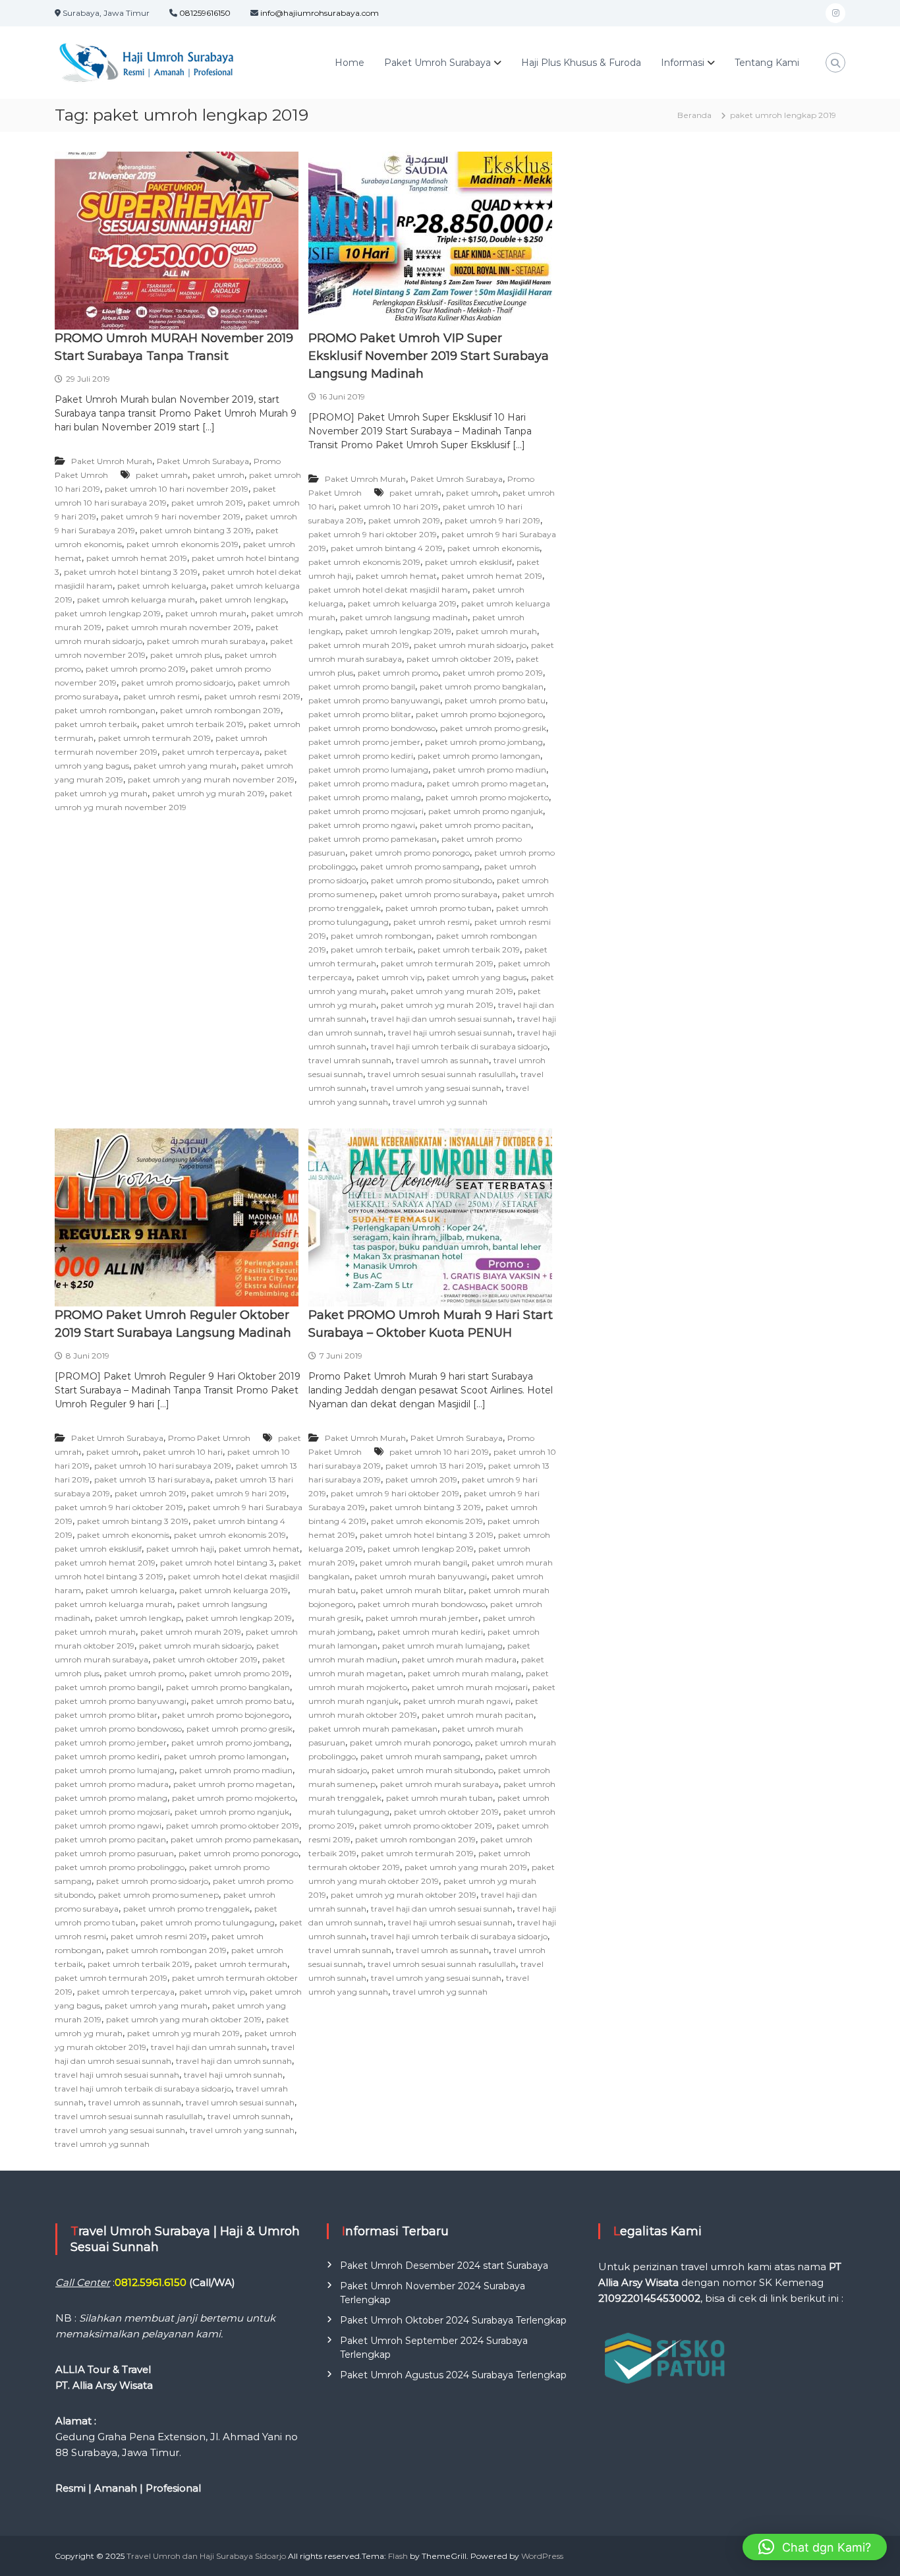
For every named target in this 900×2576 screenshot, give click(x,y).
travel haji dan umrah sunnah (209, 2047)
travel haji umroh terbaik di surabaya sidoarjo (459, 1046)
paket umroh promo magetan (487, 783)
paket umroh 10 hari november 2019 (177, 489)
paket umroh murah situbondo (433, 1770)
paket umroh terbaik (96, 724)
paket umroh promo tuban (438, 908)
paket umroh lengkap (243, 600)
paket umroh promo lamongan (479, 756)
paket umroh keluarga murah (136, 600)
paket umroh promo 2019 (136, 669)
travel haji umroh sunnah (233, 2075)
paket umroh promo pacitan (475, 825)
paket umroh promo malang (365, 797)
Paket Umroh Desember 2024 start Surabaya (444, 2266)
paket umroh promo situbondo (432, 880)
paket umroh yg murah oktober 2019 (404, 1895)
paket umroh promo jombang (484, 742)
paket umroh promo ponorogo (410, 853)
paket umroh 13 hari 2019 (435, 1466)
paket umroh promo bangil (362, 687)
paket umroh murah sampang (420, 1756)
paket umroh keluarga (162, 586)
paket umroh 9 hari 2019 (492, 520)
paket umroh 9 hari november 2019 (171, 516)
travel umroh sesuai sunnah (240, 2102)
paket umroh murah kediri (430, 1632)
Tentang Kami (767, 63)
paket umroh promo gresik (493, 728)
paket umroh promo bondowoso (372, 728)
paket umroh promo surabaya (438, 894)
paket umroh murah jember (422, 1618)
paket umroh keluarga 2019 (402, 603)
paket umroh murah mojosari (470, 1687)
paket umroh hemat (396, 576)
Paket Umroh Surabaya (437, 63)
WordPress (542, 2556)
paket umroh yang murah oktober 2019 (184, 2019)
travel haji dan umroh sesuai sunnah (442, 1019)
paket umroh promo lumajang (368, 770)
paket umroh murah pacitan (478, 1715)
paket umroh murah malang (464, 1673)
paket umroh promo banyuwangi (374, 700)
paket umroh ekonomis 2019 (183, 544)
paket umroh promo (398, 673)
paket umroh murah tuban (439, 1798)
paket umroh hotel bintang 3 (217, 1563)
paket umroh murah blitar (412, 1590)
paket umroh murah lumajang (442, 1646)
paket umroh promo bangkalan (482, 687)
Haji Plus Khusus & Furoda (581, 63)
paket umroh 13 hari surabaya (152, 1479)
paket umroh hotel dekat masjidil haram (388, 590)
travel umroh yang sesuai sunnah (436, 1088)
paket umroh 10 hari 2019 (388, 507)
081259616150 (205, 13)
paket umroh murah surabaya (206, 641)
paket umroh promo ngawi (362, 825)
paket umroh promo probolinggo (120, 1867)
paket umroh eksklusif (468, 562)
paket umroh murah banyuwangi (421, 1576)
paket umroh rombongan (105, 710)
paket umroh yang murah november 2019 (211, 779)
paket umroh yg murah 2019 (209, 793)
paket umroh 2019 (207, 503)
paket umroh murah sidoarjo (470, 645)
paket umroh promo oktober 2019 (233, 1826)
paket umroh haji (180, 1549)
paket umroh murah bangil (413, 1563)
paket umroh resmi (161, 696)
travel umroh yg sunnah (440, 1102)
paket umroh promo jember (364, 742)
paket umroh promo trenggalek (186, 1909)
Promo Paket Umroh (209, 1438)
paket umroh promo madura (365, 783)
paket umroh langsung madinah (404, 617)
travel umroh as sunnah (442, 1060)
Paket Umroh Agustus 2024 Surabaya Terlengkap (453, 2375)
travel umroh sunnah (249, 2116)
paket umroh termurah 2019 (155, 738)
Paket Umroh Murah (112, 461)
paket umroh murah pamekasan (373, 1729)
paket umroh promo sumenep (158, 1895)
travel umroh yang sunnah (242, 2130)
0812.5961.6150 (151, 2282)
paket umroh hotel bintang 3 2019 (131, 572)
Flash (398, 2556)
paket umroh (218, 475)
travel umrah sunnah (350, 1060)
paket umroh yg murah (101, 793)
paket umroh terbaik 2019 (193, 724)
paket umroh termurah (241, 1964)
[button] (815, 2547)
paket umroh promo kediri (361, 756)
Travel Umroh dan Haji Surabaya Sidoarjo (206, 2556)
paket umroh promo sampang (420, 866)
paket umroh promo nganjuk (486, 811)
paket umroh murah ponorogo (410, 1742)
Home (350, 63)
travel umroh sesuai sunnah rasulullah (442, 1074)
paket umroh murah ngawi (457, 1701)
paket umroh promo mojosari (366, 811)
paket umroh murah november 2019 (179, 627)
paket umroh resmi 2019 (252, 696)
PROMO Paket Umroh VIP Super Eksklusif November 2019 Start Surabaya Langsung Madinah (429, 356)
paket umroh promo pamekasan (373, 839)
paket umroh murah (206, 613)
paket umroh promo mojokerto (487, 797)
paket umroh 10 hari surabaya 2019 (163, 1466)
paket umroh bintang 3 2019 (195, 530)
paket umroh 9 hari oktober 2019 (373, 534)
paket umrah (162, 475)
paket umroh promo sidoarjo (177, 683)
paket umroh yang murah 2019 (452, 991)
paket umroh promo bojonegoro (479, 714)
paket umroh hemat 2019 (137, 558)
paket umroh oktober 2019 (459, 659)
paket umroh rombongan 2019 (220, 710)
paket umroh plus (185, 655)
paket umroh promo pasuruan (114, 1853)
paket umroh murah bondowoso (422, 1604)
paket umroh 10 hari (183, 1452)
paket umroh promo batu (495, 700)
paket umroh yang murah (185, 766)
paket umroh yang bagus (477, 977)
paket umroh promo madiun (490, 770)
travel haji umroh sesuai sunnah (450, 1033)
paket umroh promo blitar (360, 714)
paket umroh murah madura (459, 1659)
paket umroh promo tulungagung (208, 1922)
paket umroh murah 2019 (359, 645)
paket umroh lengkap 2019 (108, 613)
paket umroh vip (389, 977)
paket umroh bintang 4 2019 (387, 548)
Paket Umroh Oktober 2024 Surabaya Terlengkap (453, 2320)
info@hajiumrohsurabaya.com (320, 13)
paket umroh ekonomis (493, 548)
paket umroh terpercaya (211, 752)
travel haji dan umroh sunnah (234, 2061)
